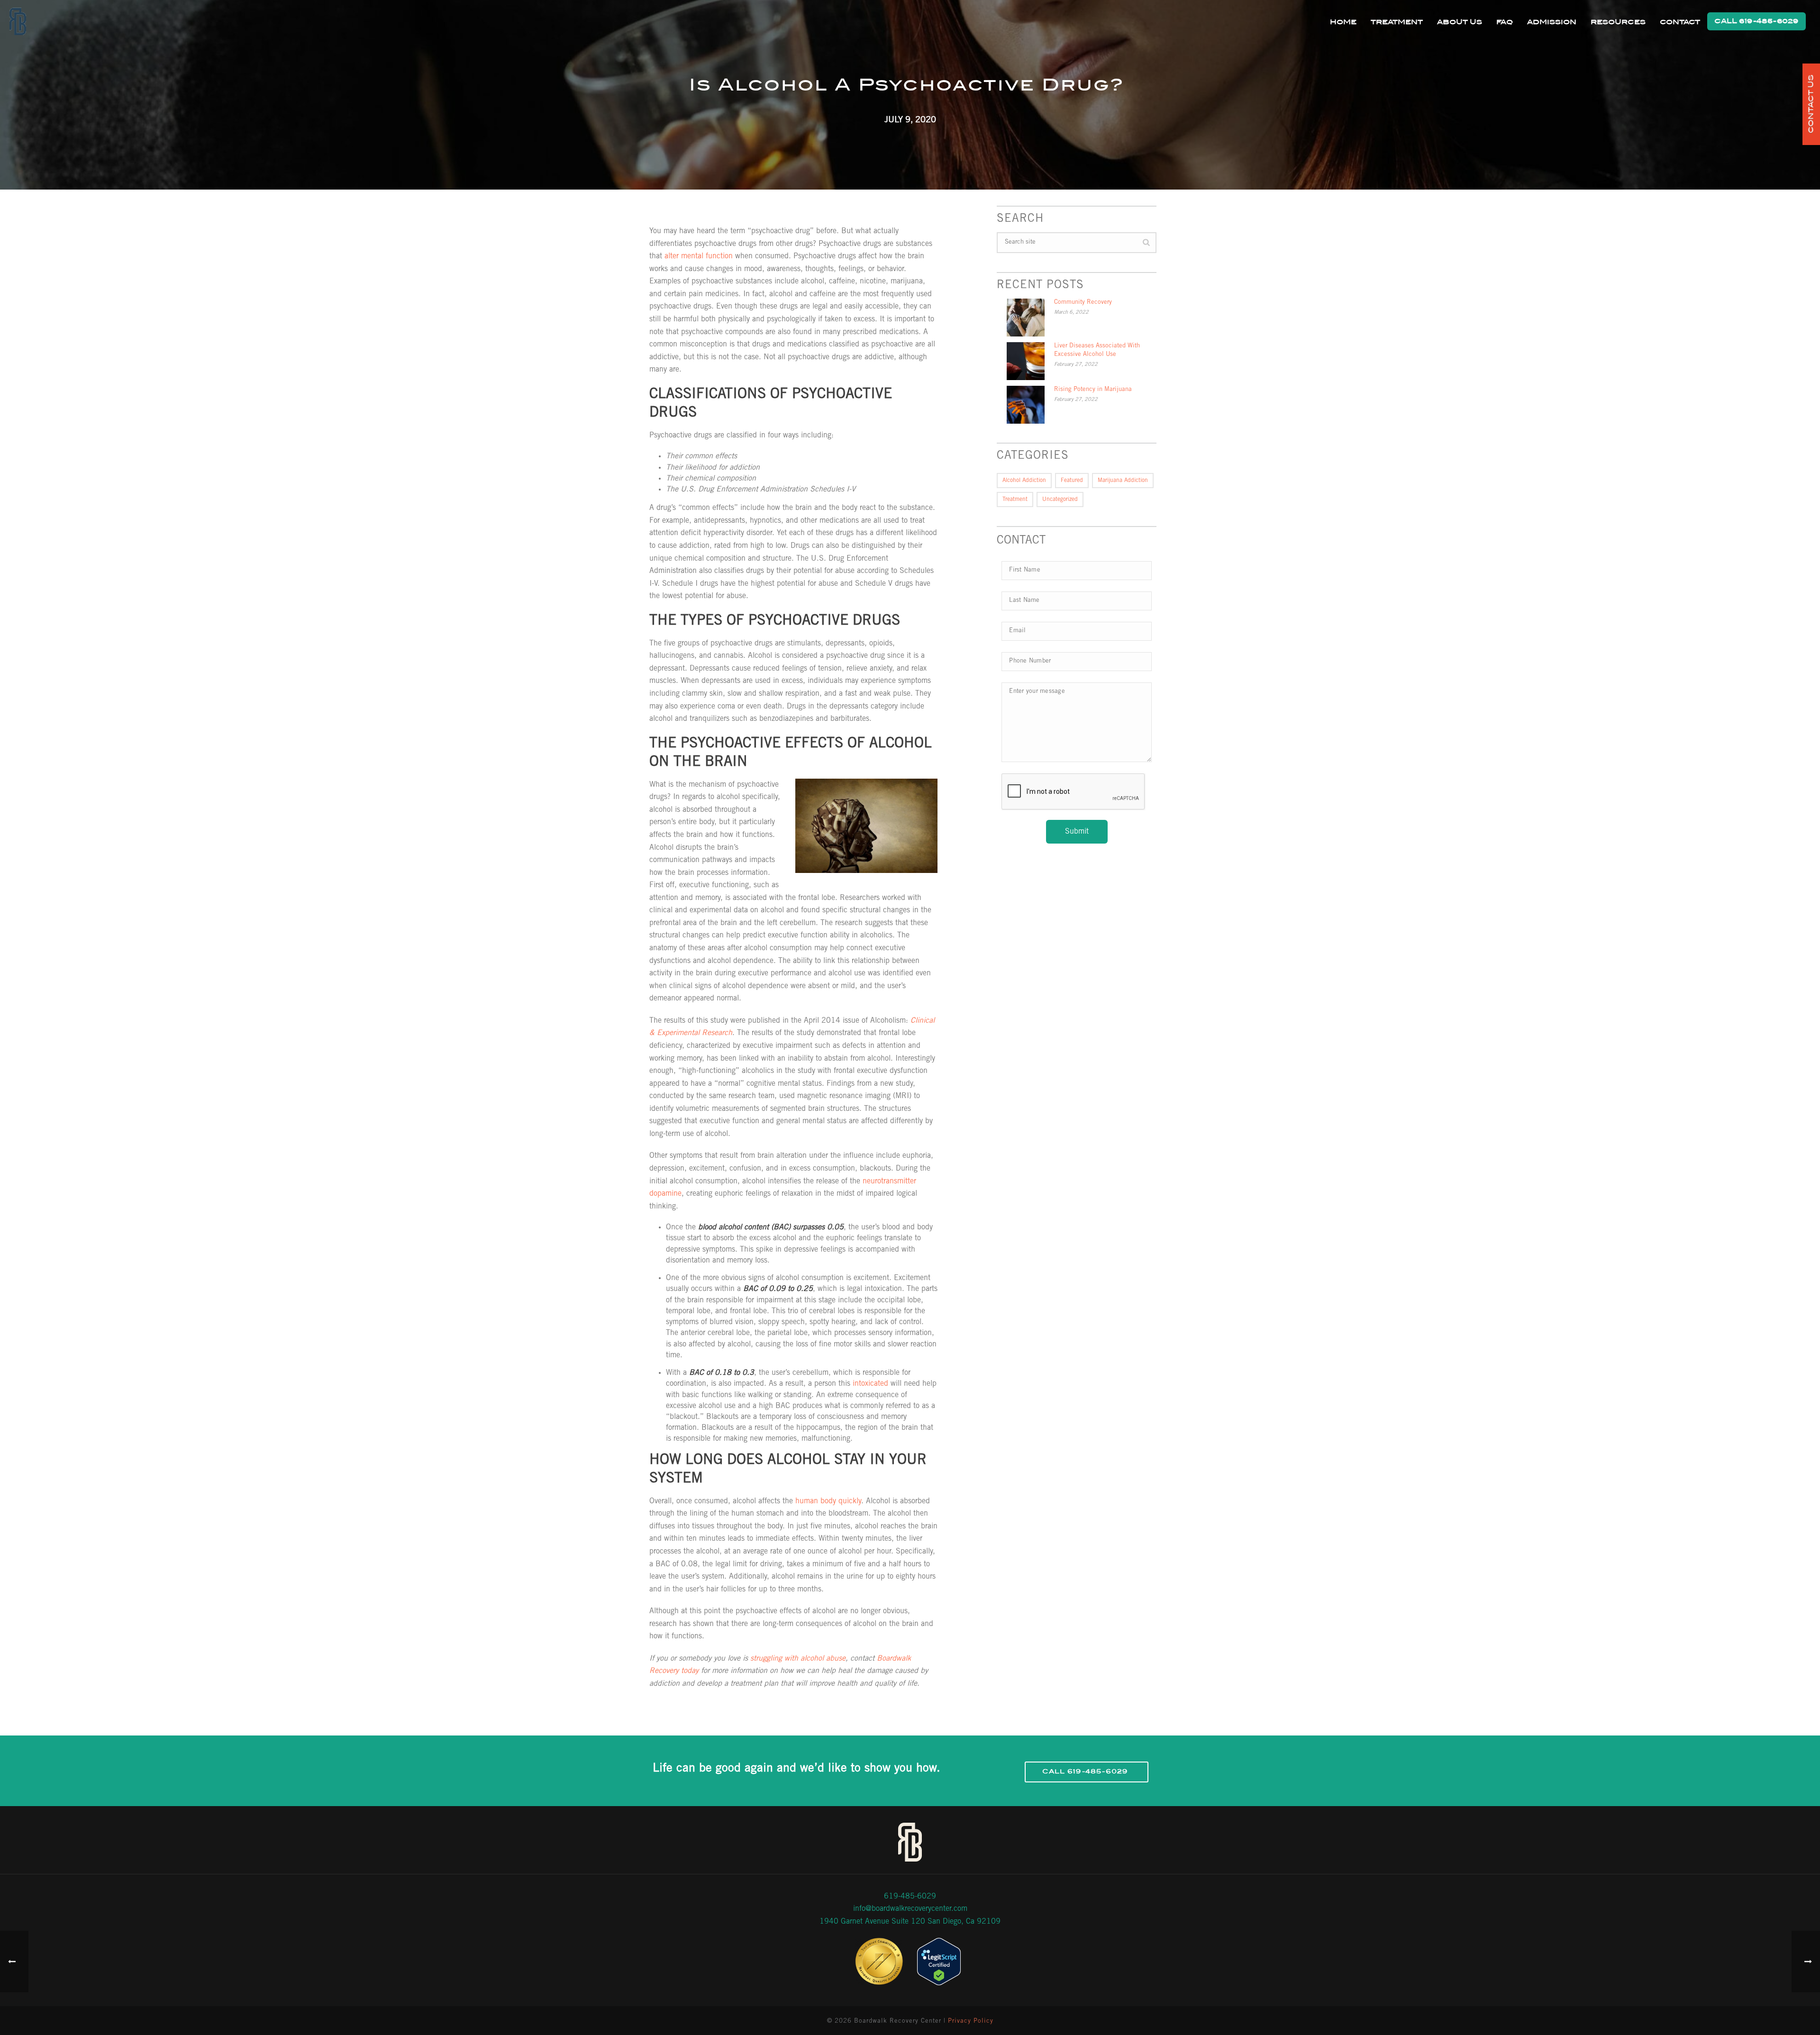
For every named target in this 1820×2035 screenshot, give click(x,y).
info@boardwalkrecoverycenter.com (910, 1909)
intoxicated (870, 1384)
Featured (1072, 481)
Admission (1552, 22)
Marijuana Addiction (1123, 481)
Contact (1680, 22)
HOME (1343, 22)
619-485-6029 (910, 1897)
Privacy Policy (971, 2021)
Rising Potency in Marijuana (1093, 390)
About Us (1460, 22)
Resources (1618, 22)
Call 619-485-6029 (1756, 21)
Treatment (1397, 22)
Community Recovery (1083, 303)
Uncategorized (1060, 500)
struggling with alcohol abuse (798, 1659)
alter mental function (699, 256)
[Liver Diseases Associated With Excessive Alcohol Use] (1026, 361)
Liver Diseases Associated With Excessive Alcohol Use (1097, 350)
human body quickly (828, 1501)
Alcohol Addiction (1024, 481)
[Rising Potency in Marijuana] (1026, 405)
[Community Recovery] (1026, 318)
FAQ (1505, 22)
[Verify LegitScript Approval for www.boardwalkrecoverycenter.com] (939, 1962)
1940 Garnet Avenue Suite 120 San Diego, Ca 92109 (910, 1922)
